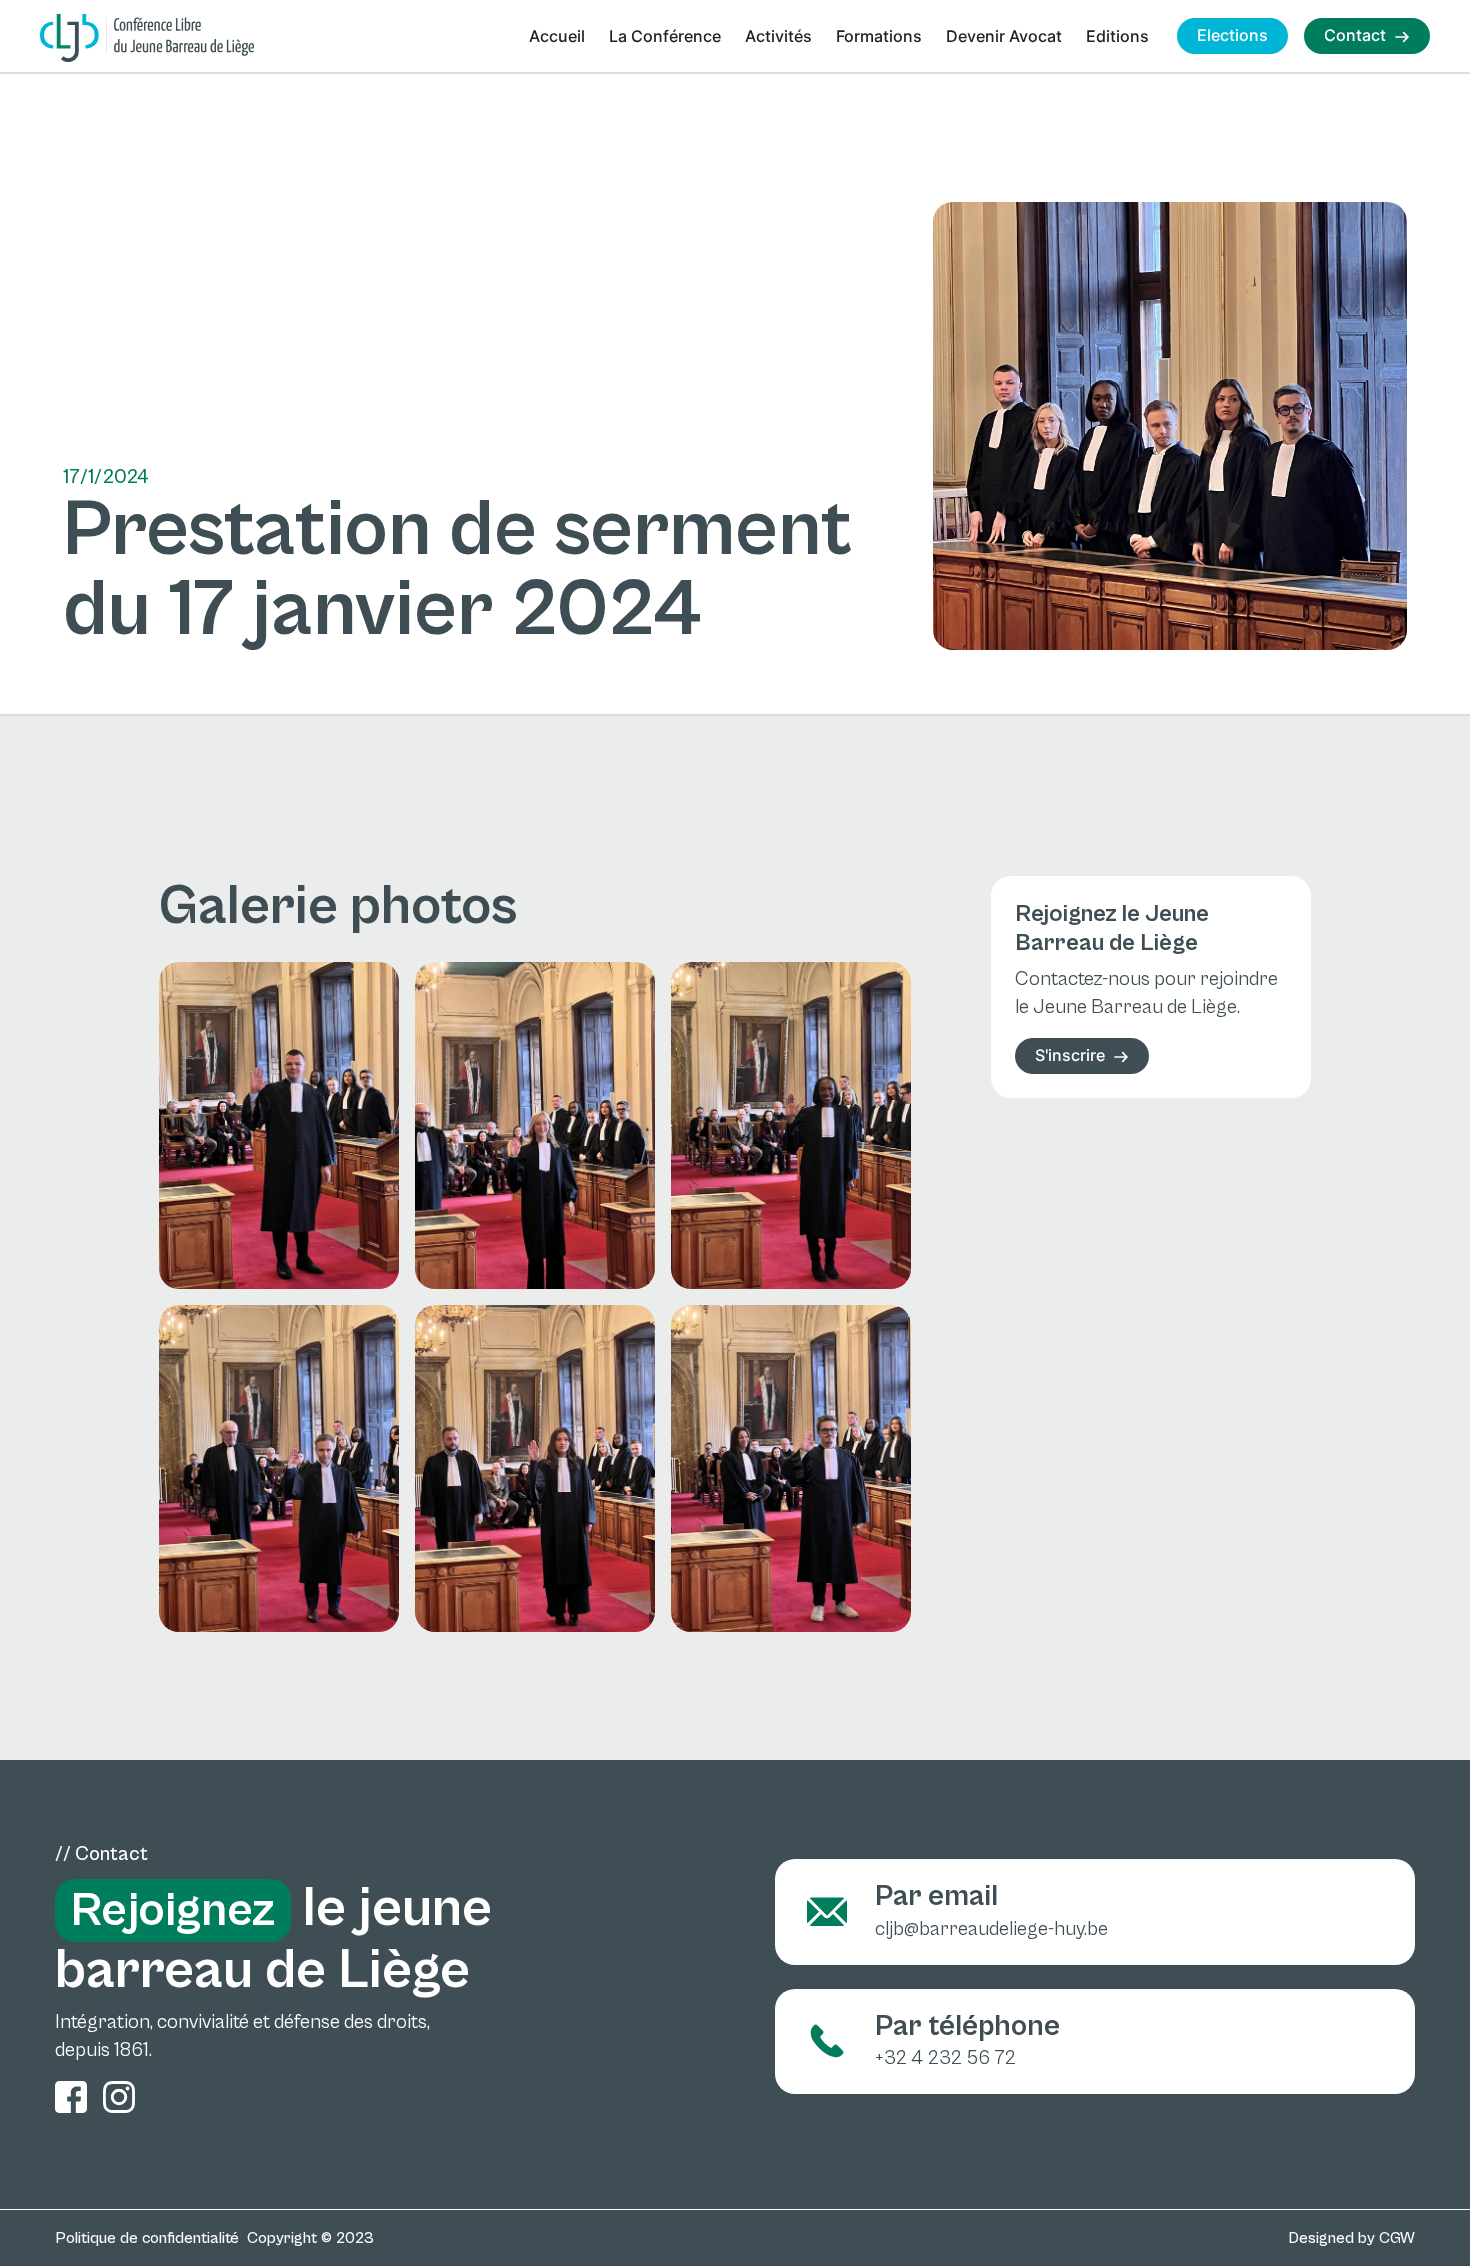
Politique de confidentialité (147, 2238)
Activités (778, 36)
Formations (879, 36)
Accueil (557, 36)
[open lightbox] (279, 1125)
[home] (147, 38)
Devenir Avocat (1004, 36)
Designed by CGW (1351, 2238)
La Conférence (665, 36)
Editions (1117, 36)
